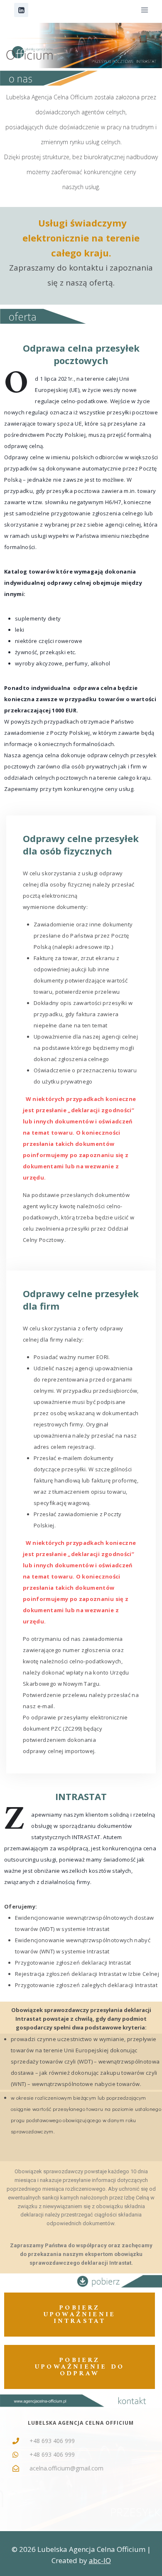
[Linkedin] (21, 10)
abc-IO (100, 2560)
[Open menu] (144, 10)
